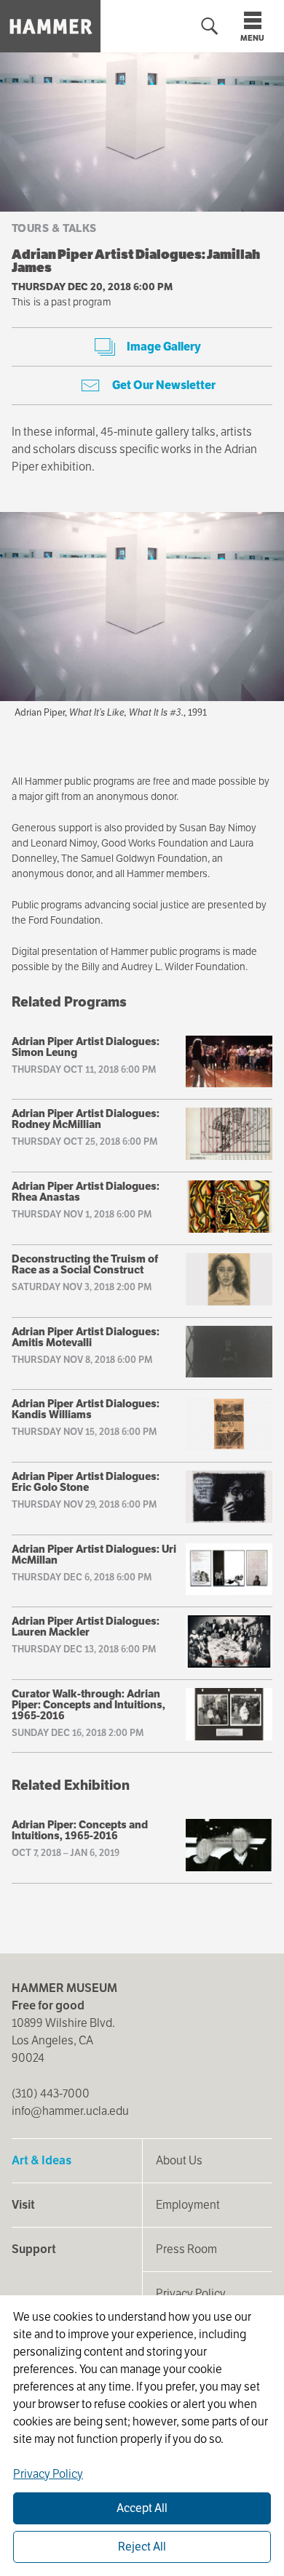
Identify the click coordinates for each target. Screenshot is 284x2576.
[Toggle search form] (210, 27)
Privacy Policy (191, 2293)
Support (34, 2249)
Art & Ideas (42, 2160)
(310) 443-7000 (51, 2093)
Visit (23, 2205)
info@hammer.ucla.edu (70, 2111)
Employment (188, 2205)
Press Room (186, 2249)
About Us (179, 2160)
